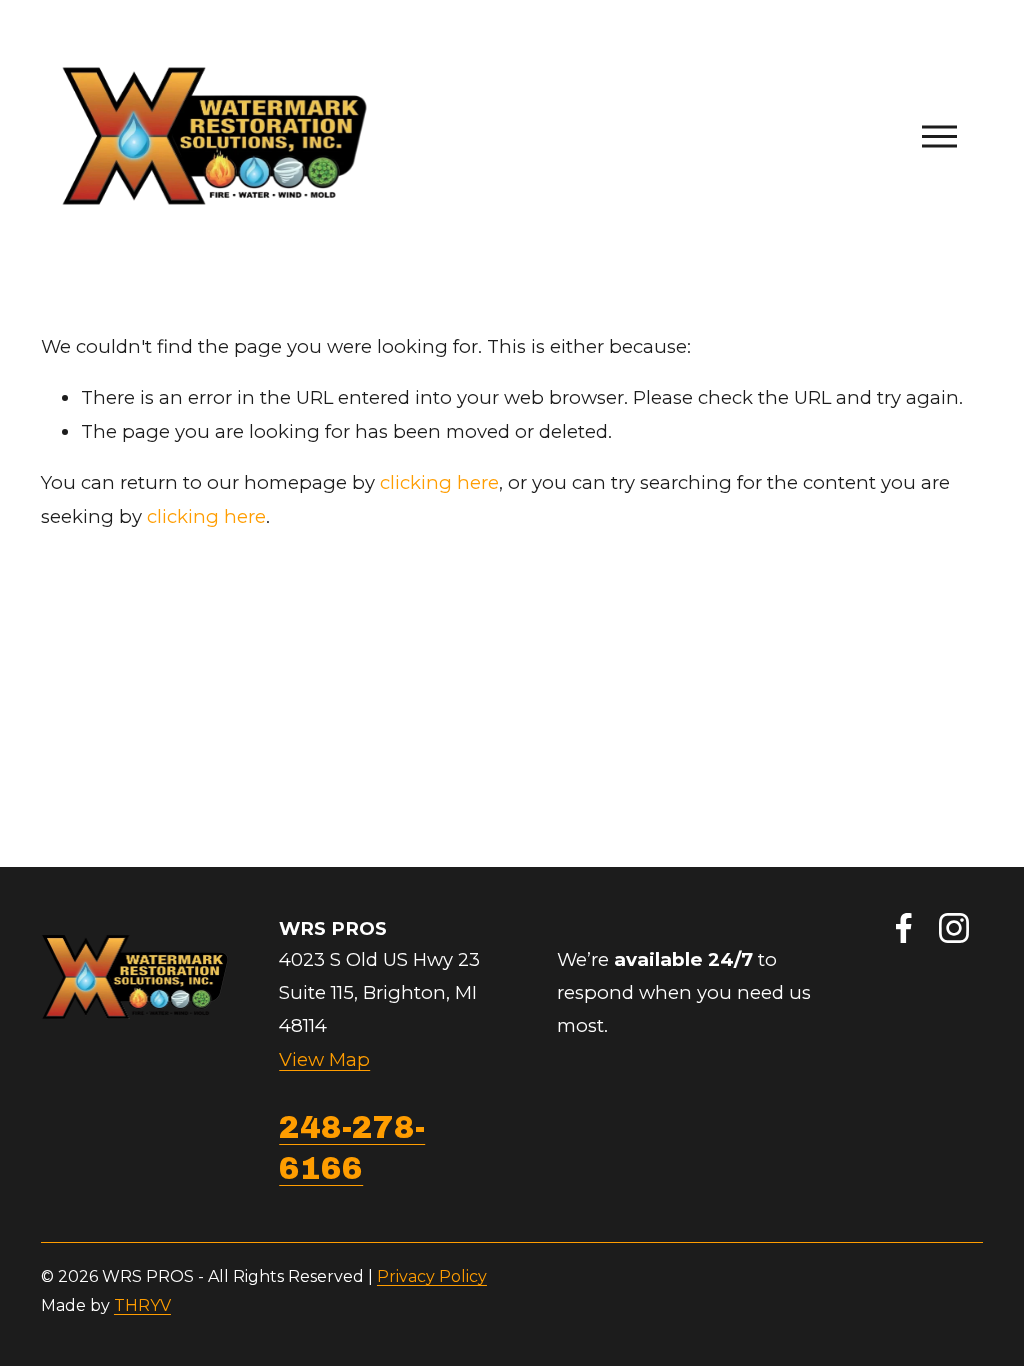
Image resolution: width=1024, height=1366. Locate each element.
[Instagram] (954, 928)
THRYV (142, 1305)
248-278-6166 (352, 1148)
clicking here (439, 482)
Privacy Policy (432, 1276)
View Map (324, 1059)
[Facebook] (904, 928)
